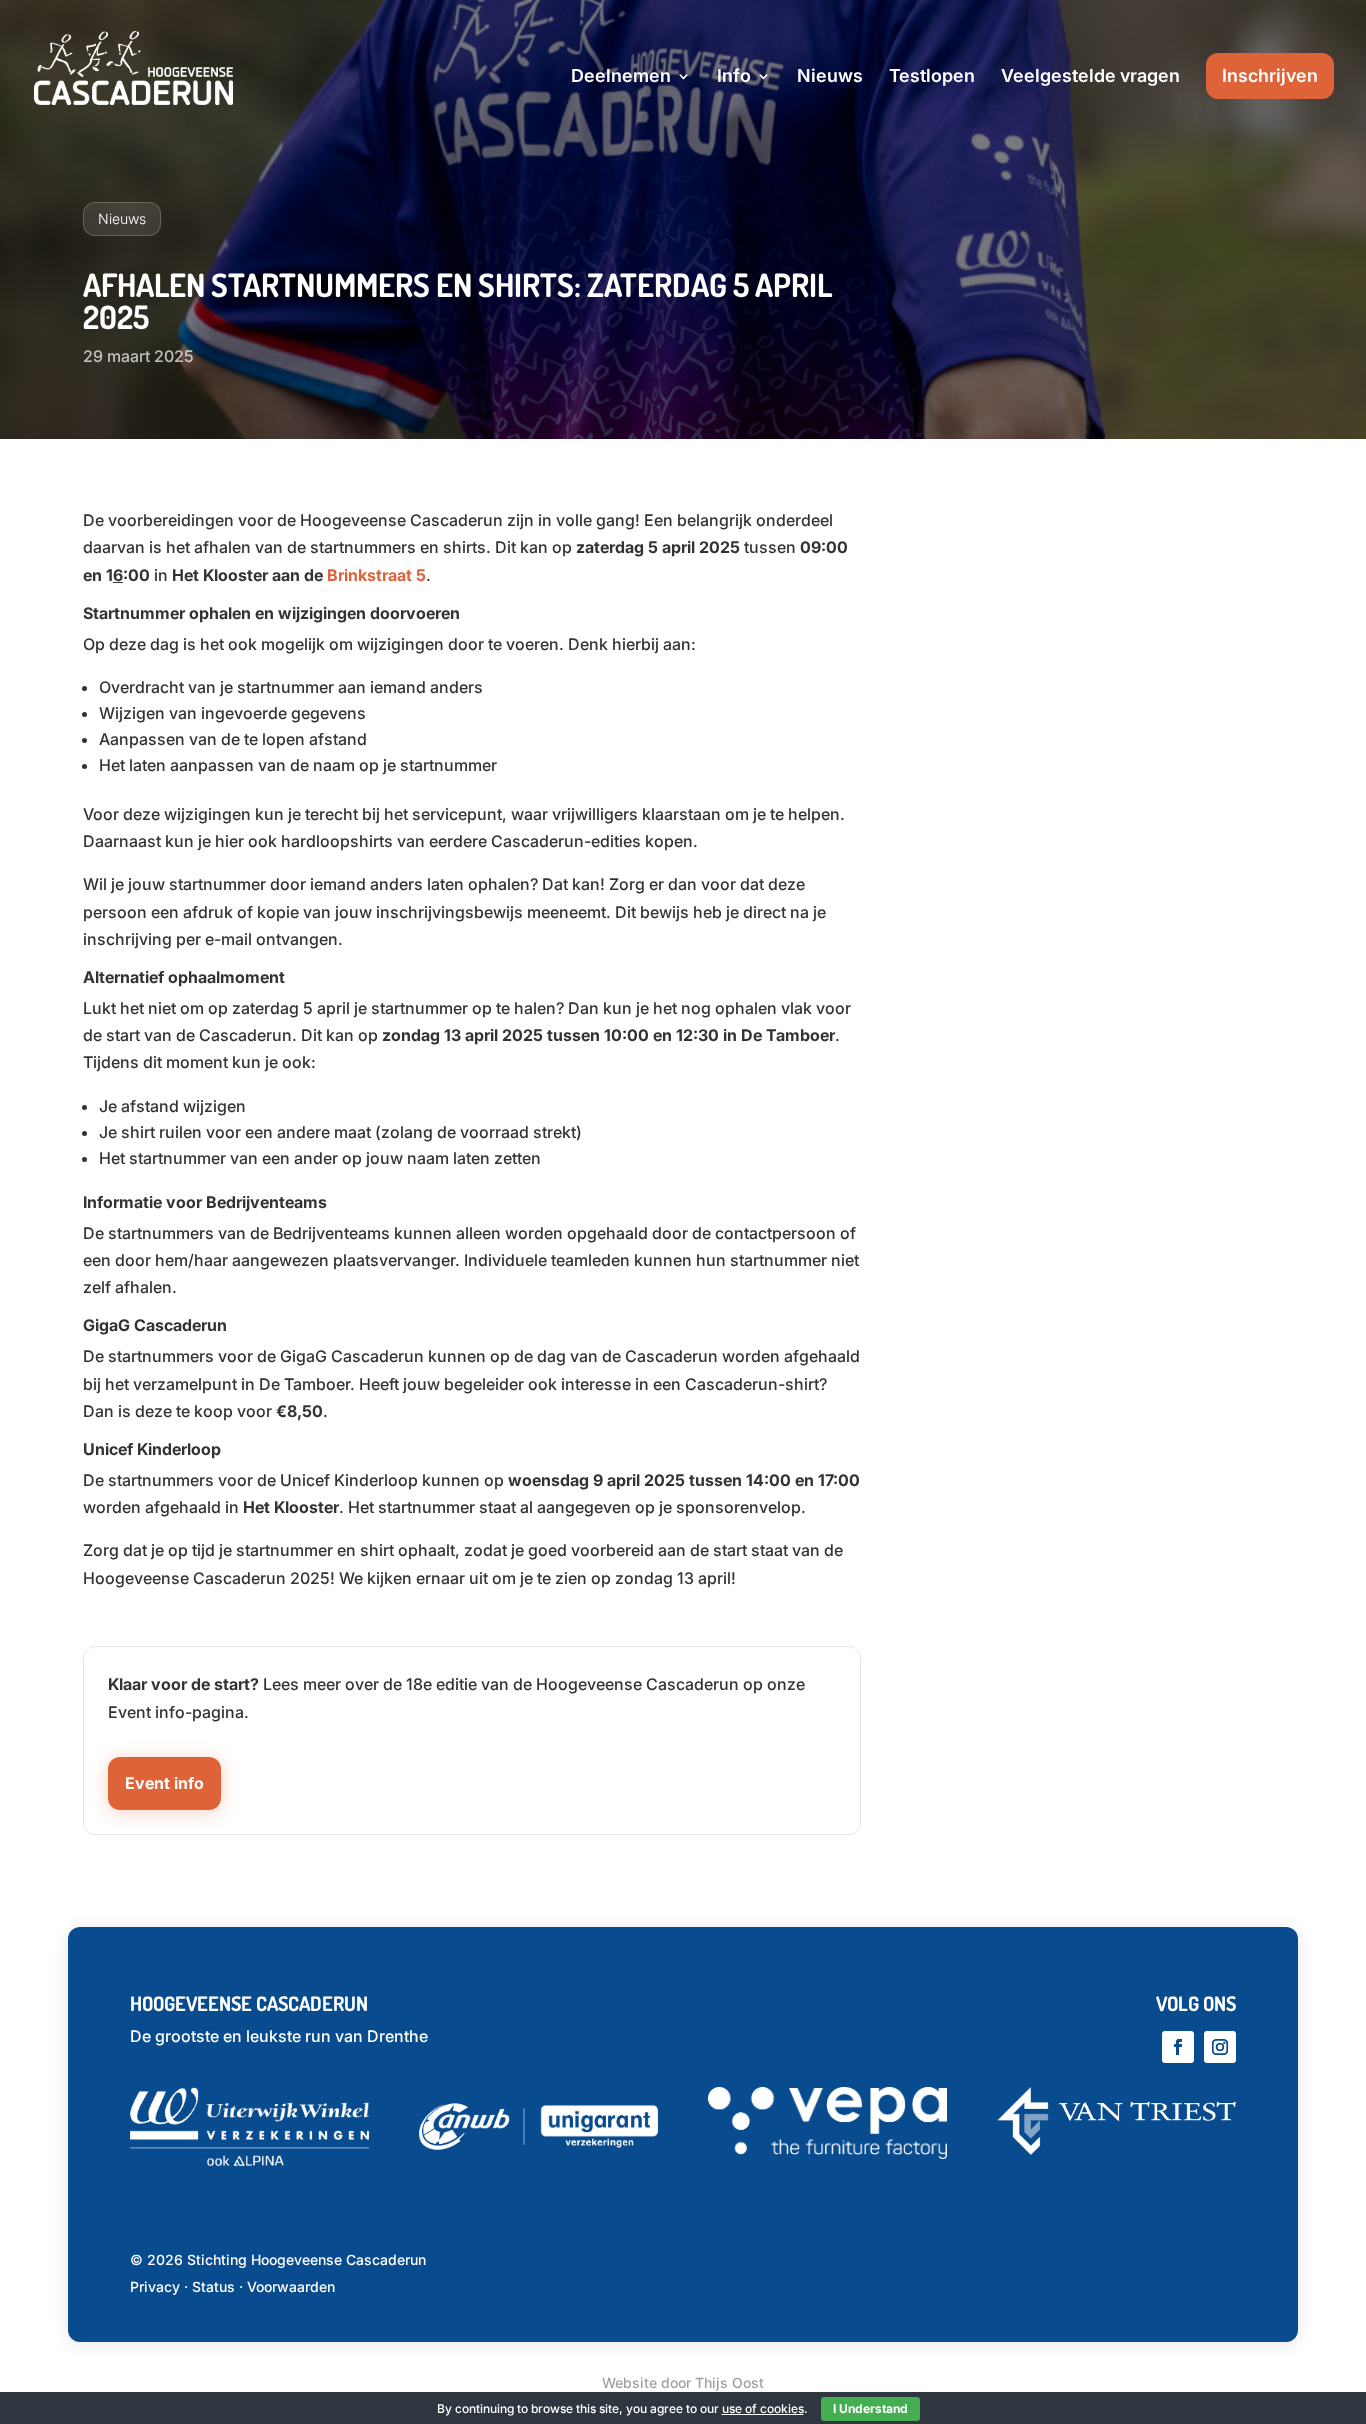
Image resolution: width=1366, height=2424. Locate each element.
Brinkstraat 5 (376, 575)
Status (213, 2286)
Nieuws (830, 77)
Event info (164, 1783)
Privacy (155, 2286)
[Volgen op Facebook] (1178, 2047)
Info (734, 77)
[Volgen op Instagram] (1220, 2047)
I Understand (870, 2408)
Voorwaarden (291, 2286)
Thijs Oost (729, 2382)
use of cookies (763, 2408)
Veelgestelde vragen (1090, 77)
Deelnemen (621, 77)
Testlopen (932, 77)
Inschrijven (1270, 75)
